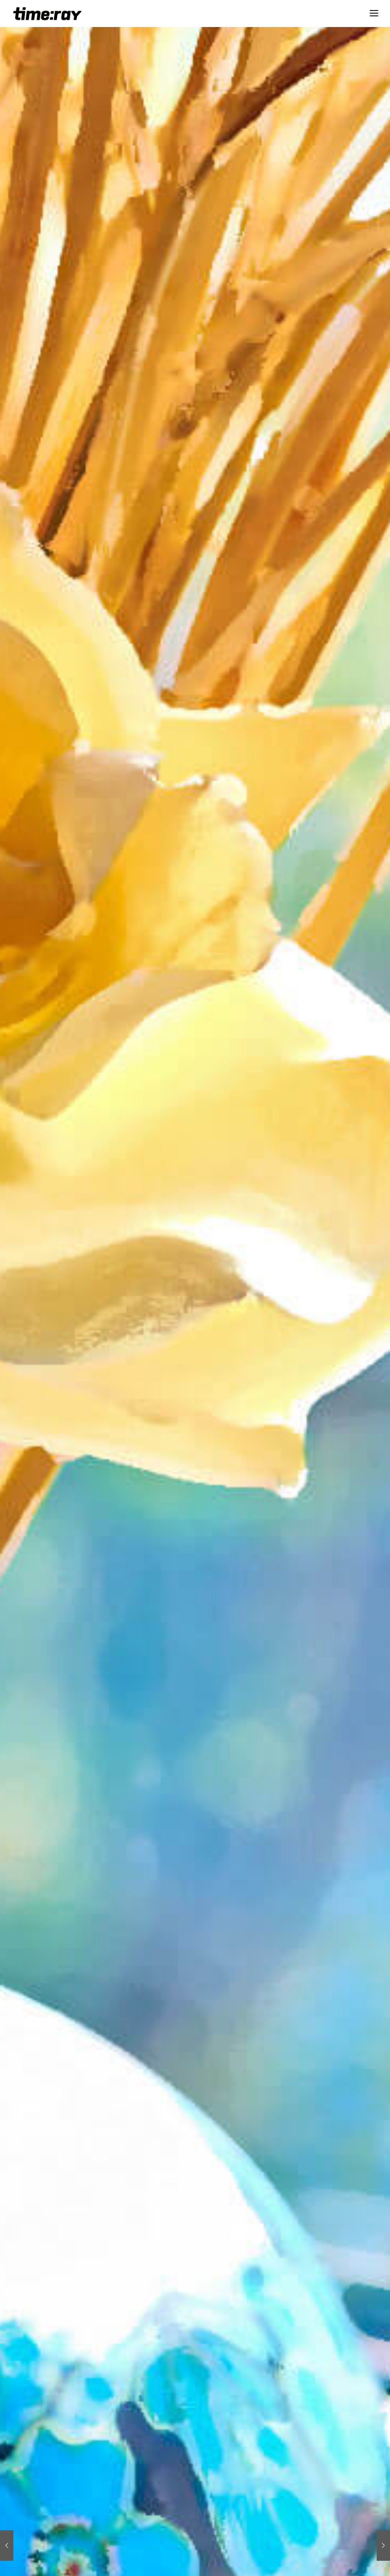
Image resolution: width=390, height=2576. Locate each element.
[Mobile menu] (374, 13)
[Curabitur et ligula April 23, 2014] (383, 2546)
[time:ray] (48, 13)
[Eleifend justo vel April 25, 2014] (7, 2546)
